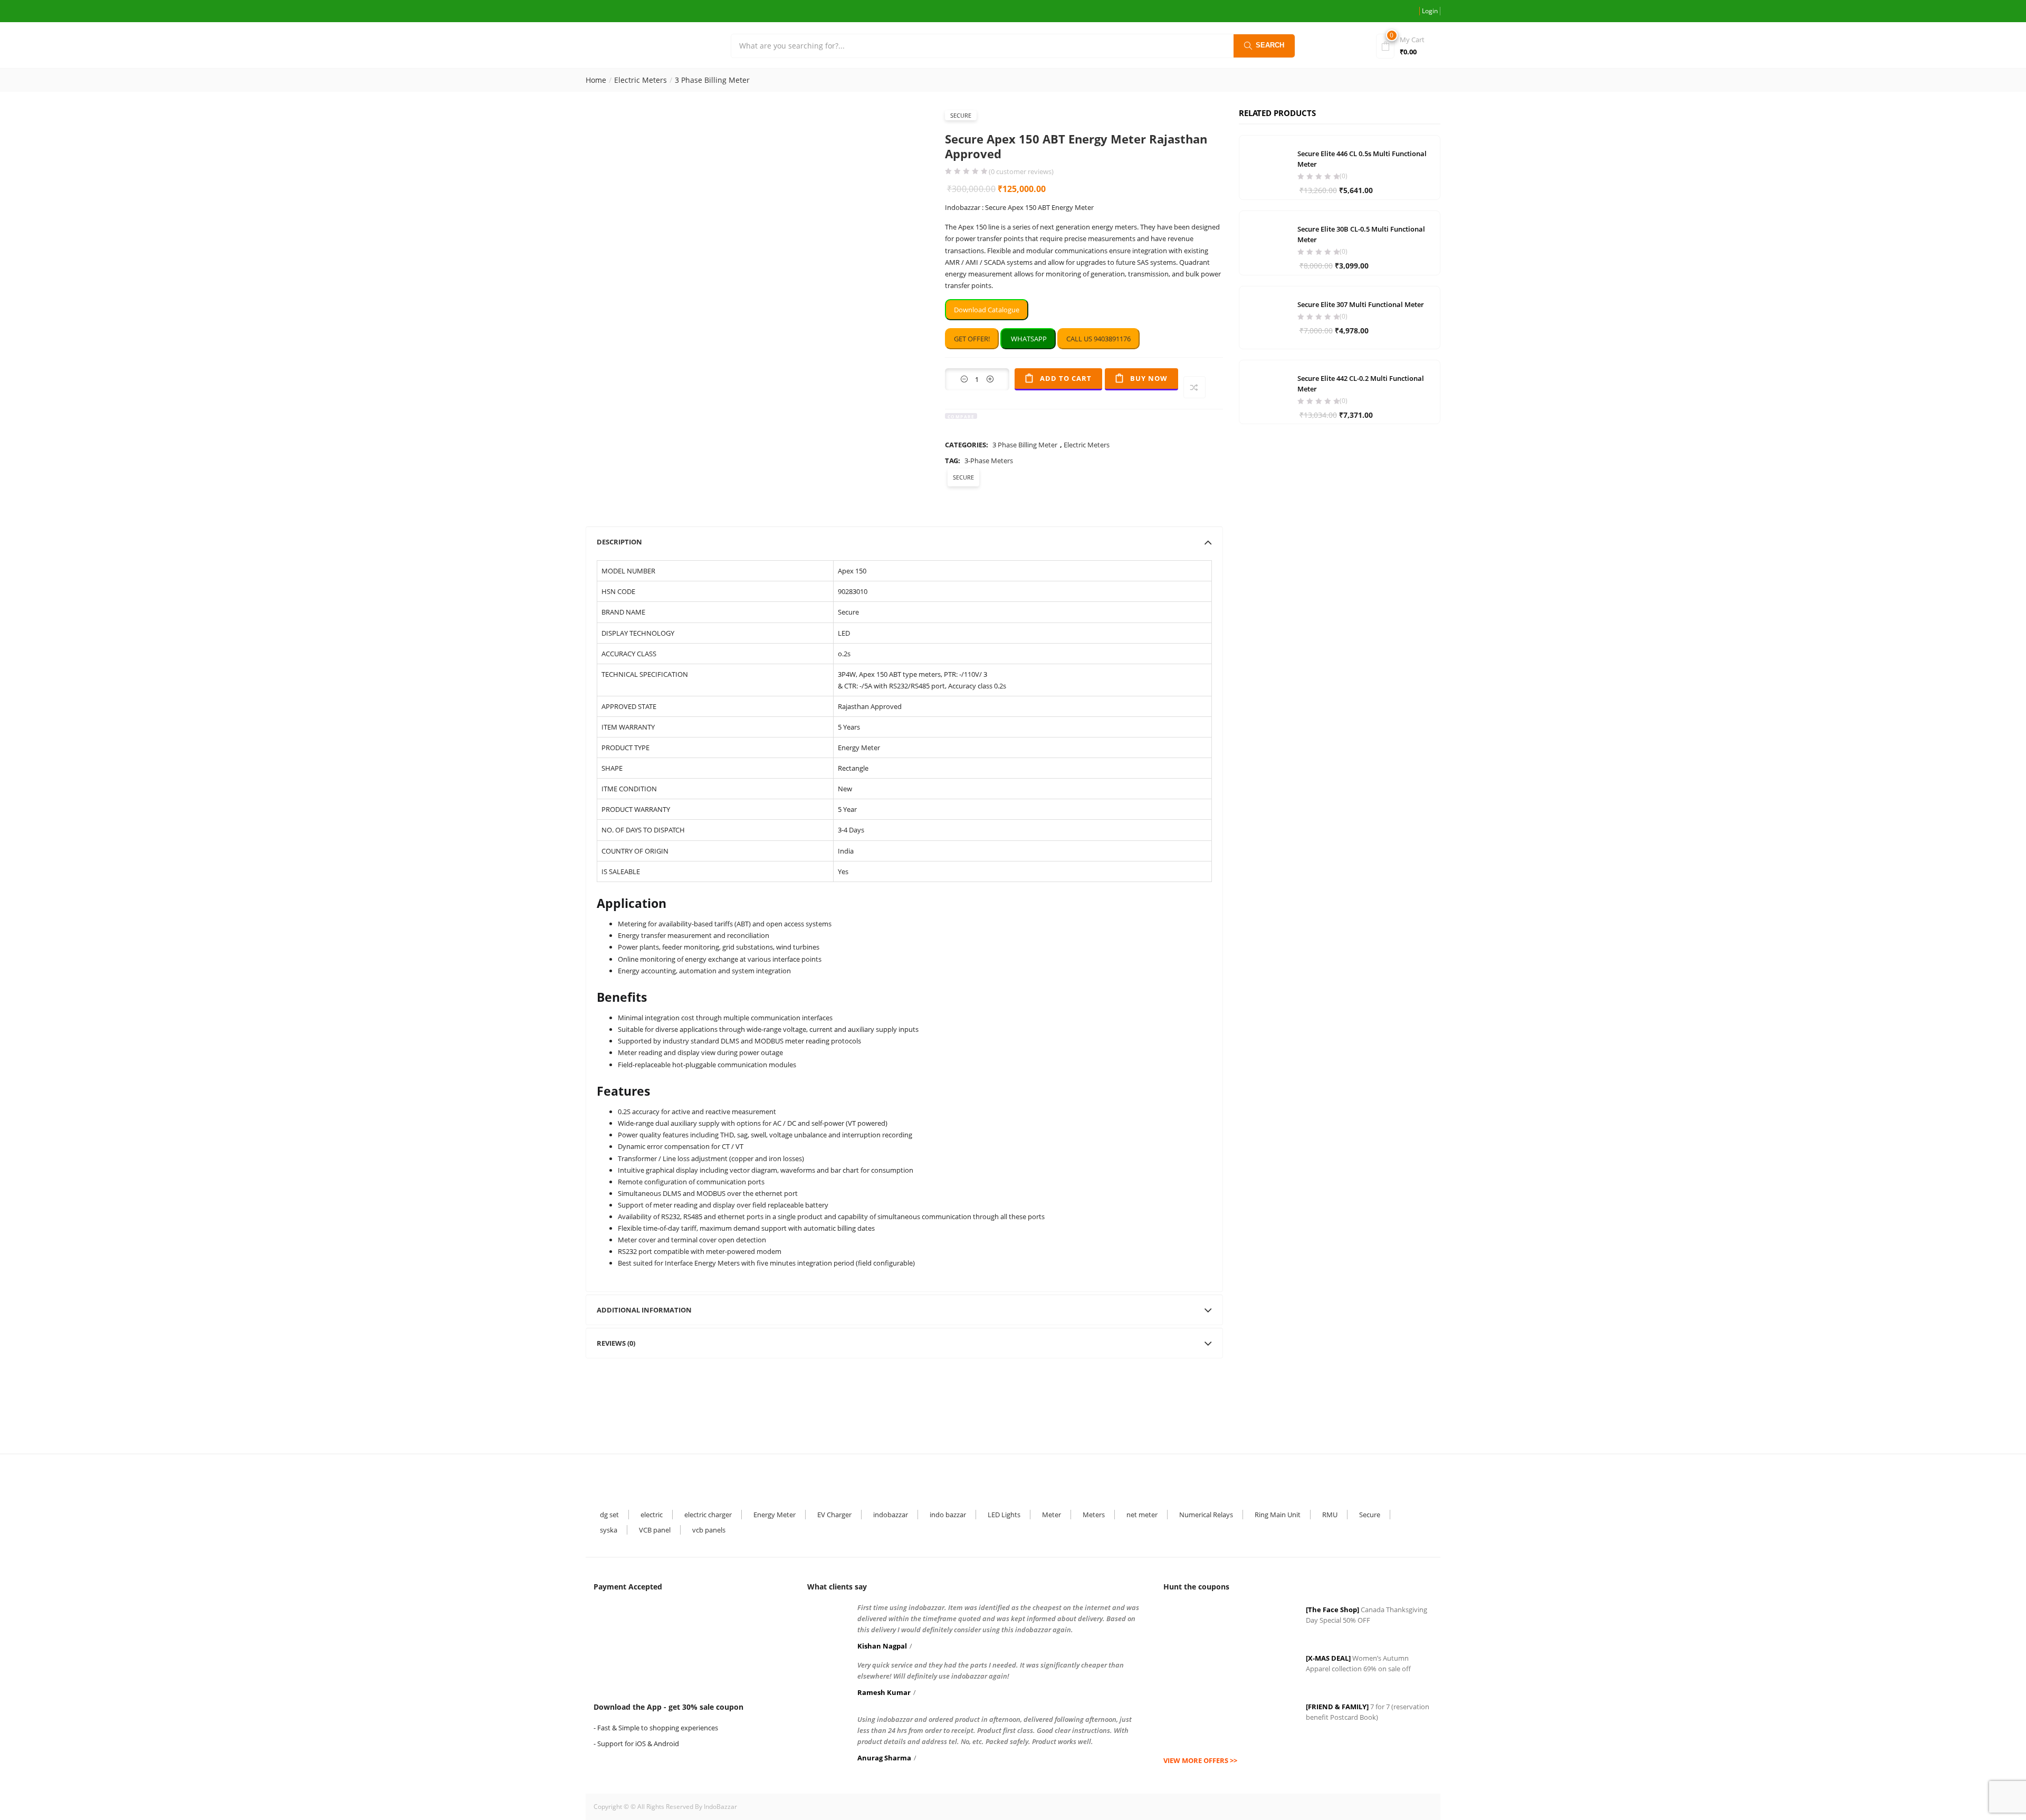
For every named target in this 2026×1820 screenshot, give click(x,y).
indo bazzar (948, 1515)
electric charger (708, 1515)
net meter (1142, 1515)
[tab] (904, 542)
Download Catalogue (987, 310)
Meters (1094, 1515)
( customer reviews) (1021, 172)
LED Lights (1004, 1515)
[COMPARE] (1194, 387)
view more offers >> (1200, 1760)
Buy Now (1149, 378)
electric (652, 1515)
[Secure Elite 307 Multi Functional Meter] (1266, 317)
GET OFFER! (972, 339)
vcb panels (709, 1530)
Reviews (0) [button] (616, 1343)
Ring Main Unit (1278, 1515)
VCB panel (655, 1530)
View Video (897, 270)
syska (609, 1530)
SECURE (961, 115)
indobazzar (891, 1515)
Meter (1052, 1515)
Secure (1370, 1515)
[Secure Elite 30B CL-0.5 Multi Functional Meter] (1266, 241)
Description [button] (619, 542)
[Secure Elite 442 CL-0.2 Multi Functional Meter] (1266, 390)
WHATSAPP (1028, 339)
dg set (609, 1515)
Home (596, 80)
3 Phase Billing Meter (712, 80)
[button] (1406, 45)
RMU (1330, 1515)
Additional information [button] (644, 1310)
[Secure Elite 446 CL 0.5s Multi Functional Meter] (1266, 166)
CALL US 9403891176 (1098, 339)
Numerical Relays (1206, 1515)
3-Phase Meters (989, 461)
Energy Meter (775, 1515)
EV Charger (834, 1515)
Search (1270, 45)
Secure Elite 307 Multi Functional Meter (1361, 304)
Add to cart (1066, 378)
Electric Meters (641, 80)
